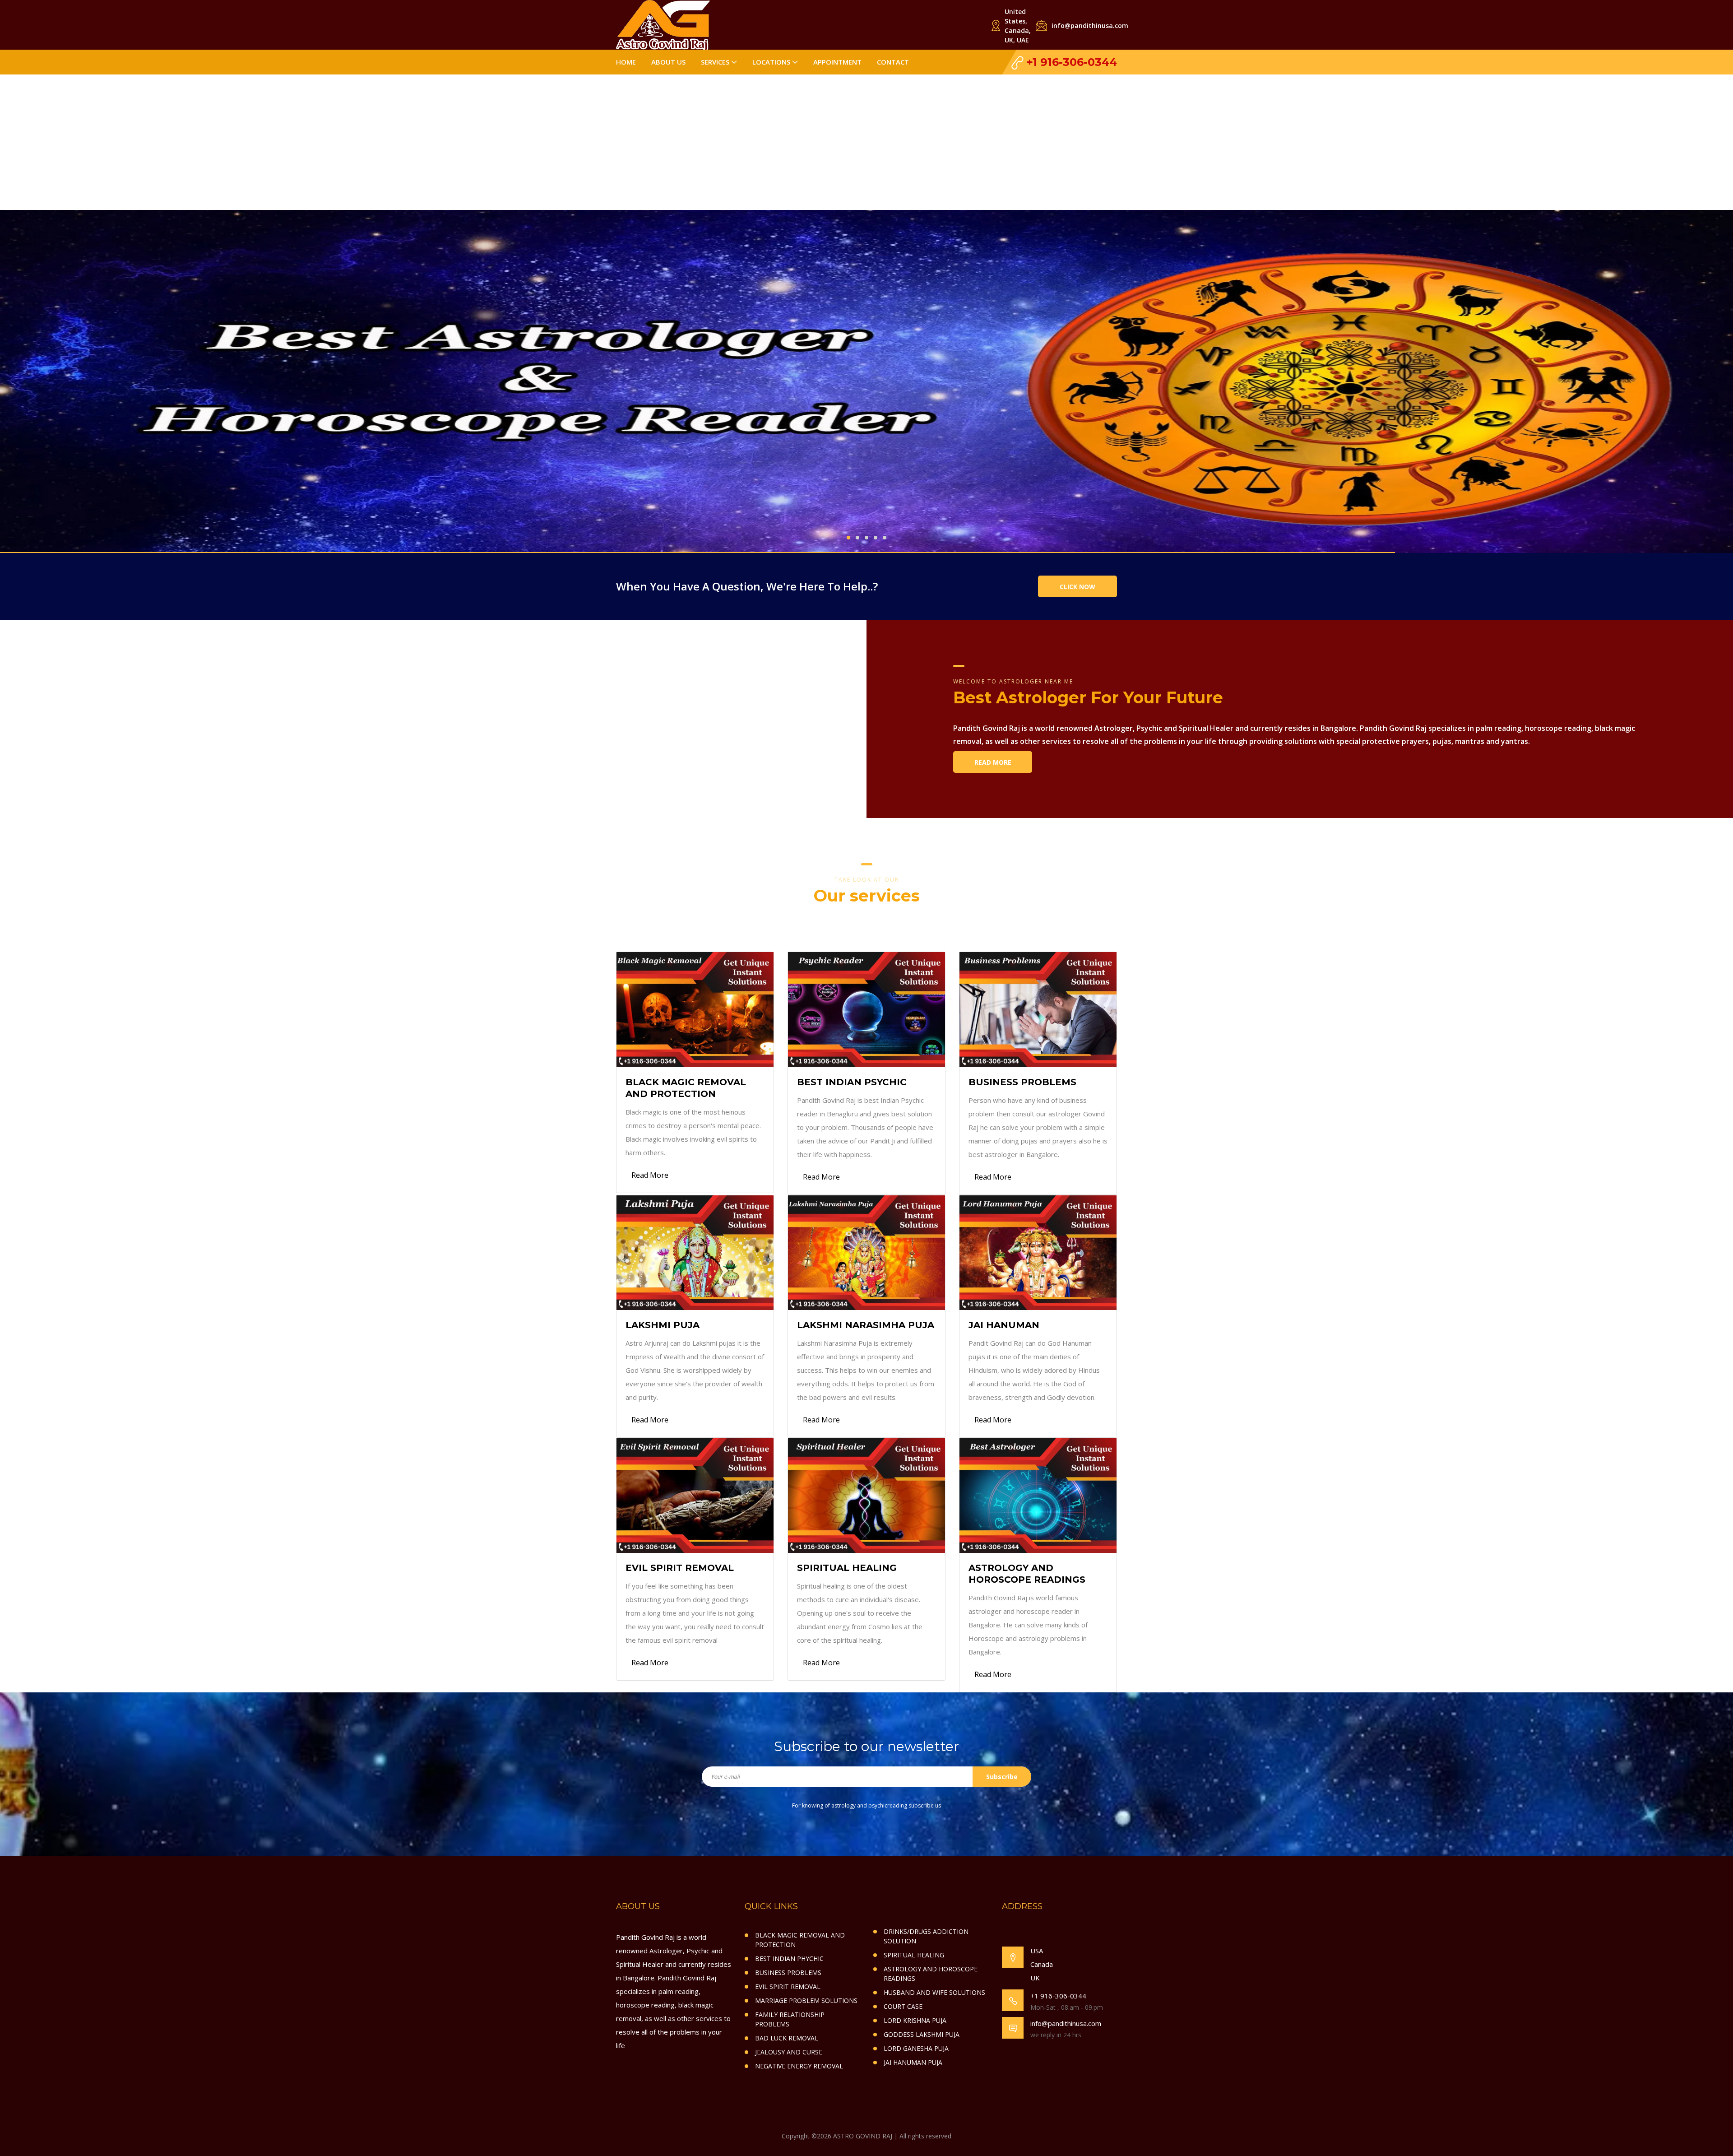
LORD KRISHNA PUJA (915, 2020)
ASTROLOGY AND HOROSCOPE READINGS (931, 1974)
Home (626, 62)
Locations (771, 62)
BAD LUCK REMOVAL (787, 2038)
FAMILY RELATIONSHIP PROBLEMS (790, 2019)
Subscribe (1002, 1777)
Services (715, 62)
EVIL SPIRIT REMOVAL (788, 1986)
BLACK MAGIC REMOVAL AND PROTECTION (800, 1940)
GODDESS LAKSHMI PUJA (922, 2034)
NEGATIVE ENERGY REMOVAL (799, 2066)
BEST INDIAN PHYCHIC (789, 1959)
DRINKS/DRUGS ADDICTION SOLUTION (926, 1936)
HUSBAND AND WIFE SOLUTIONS (934, 1992)
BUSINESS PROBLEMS (788, 1972)
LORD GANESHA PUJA (916, 2048)
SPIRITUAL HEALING (914, 1955)
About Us (668, 62)
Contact (893, 62)
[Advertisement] (866, 142)
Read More (993, 762)
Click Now (1077, 587)
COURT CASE (903, 2006)
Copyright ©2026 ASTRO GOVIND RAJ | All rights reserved (866, 2136)
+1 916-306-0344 (1070, 62)
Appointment (837, 62)
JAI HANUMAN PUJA (913, 2062)
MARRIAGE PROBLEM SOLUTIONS (806, 2000)
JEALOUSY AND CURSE (789, 2052)
